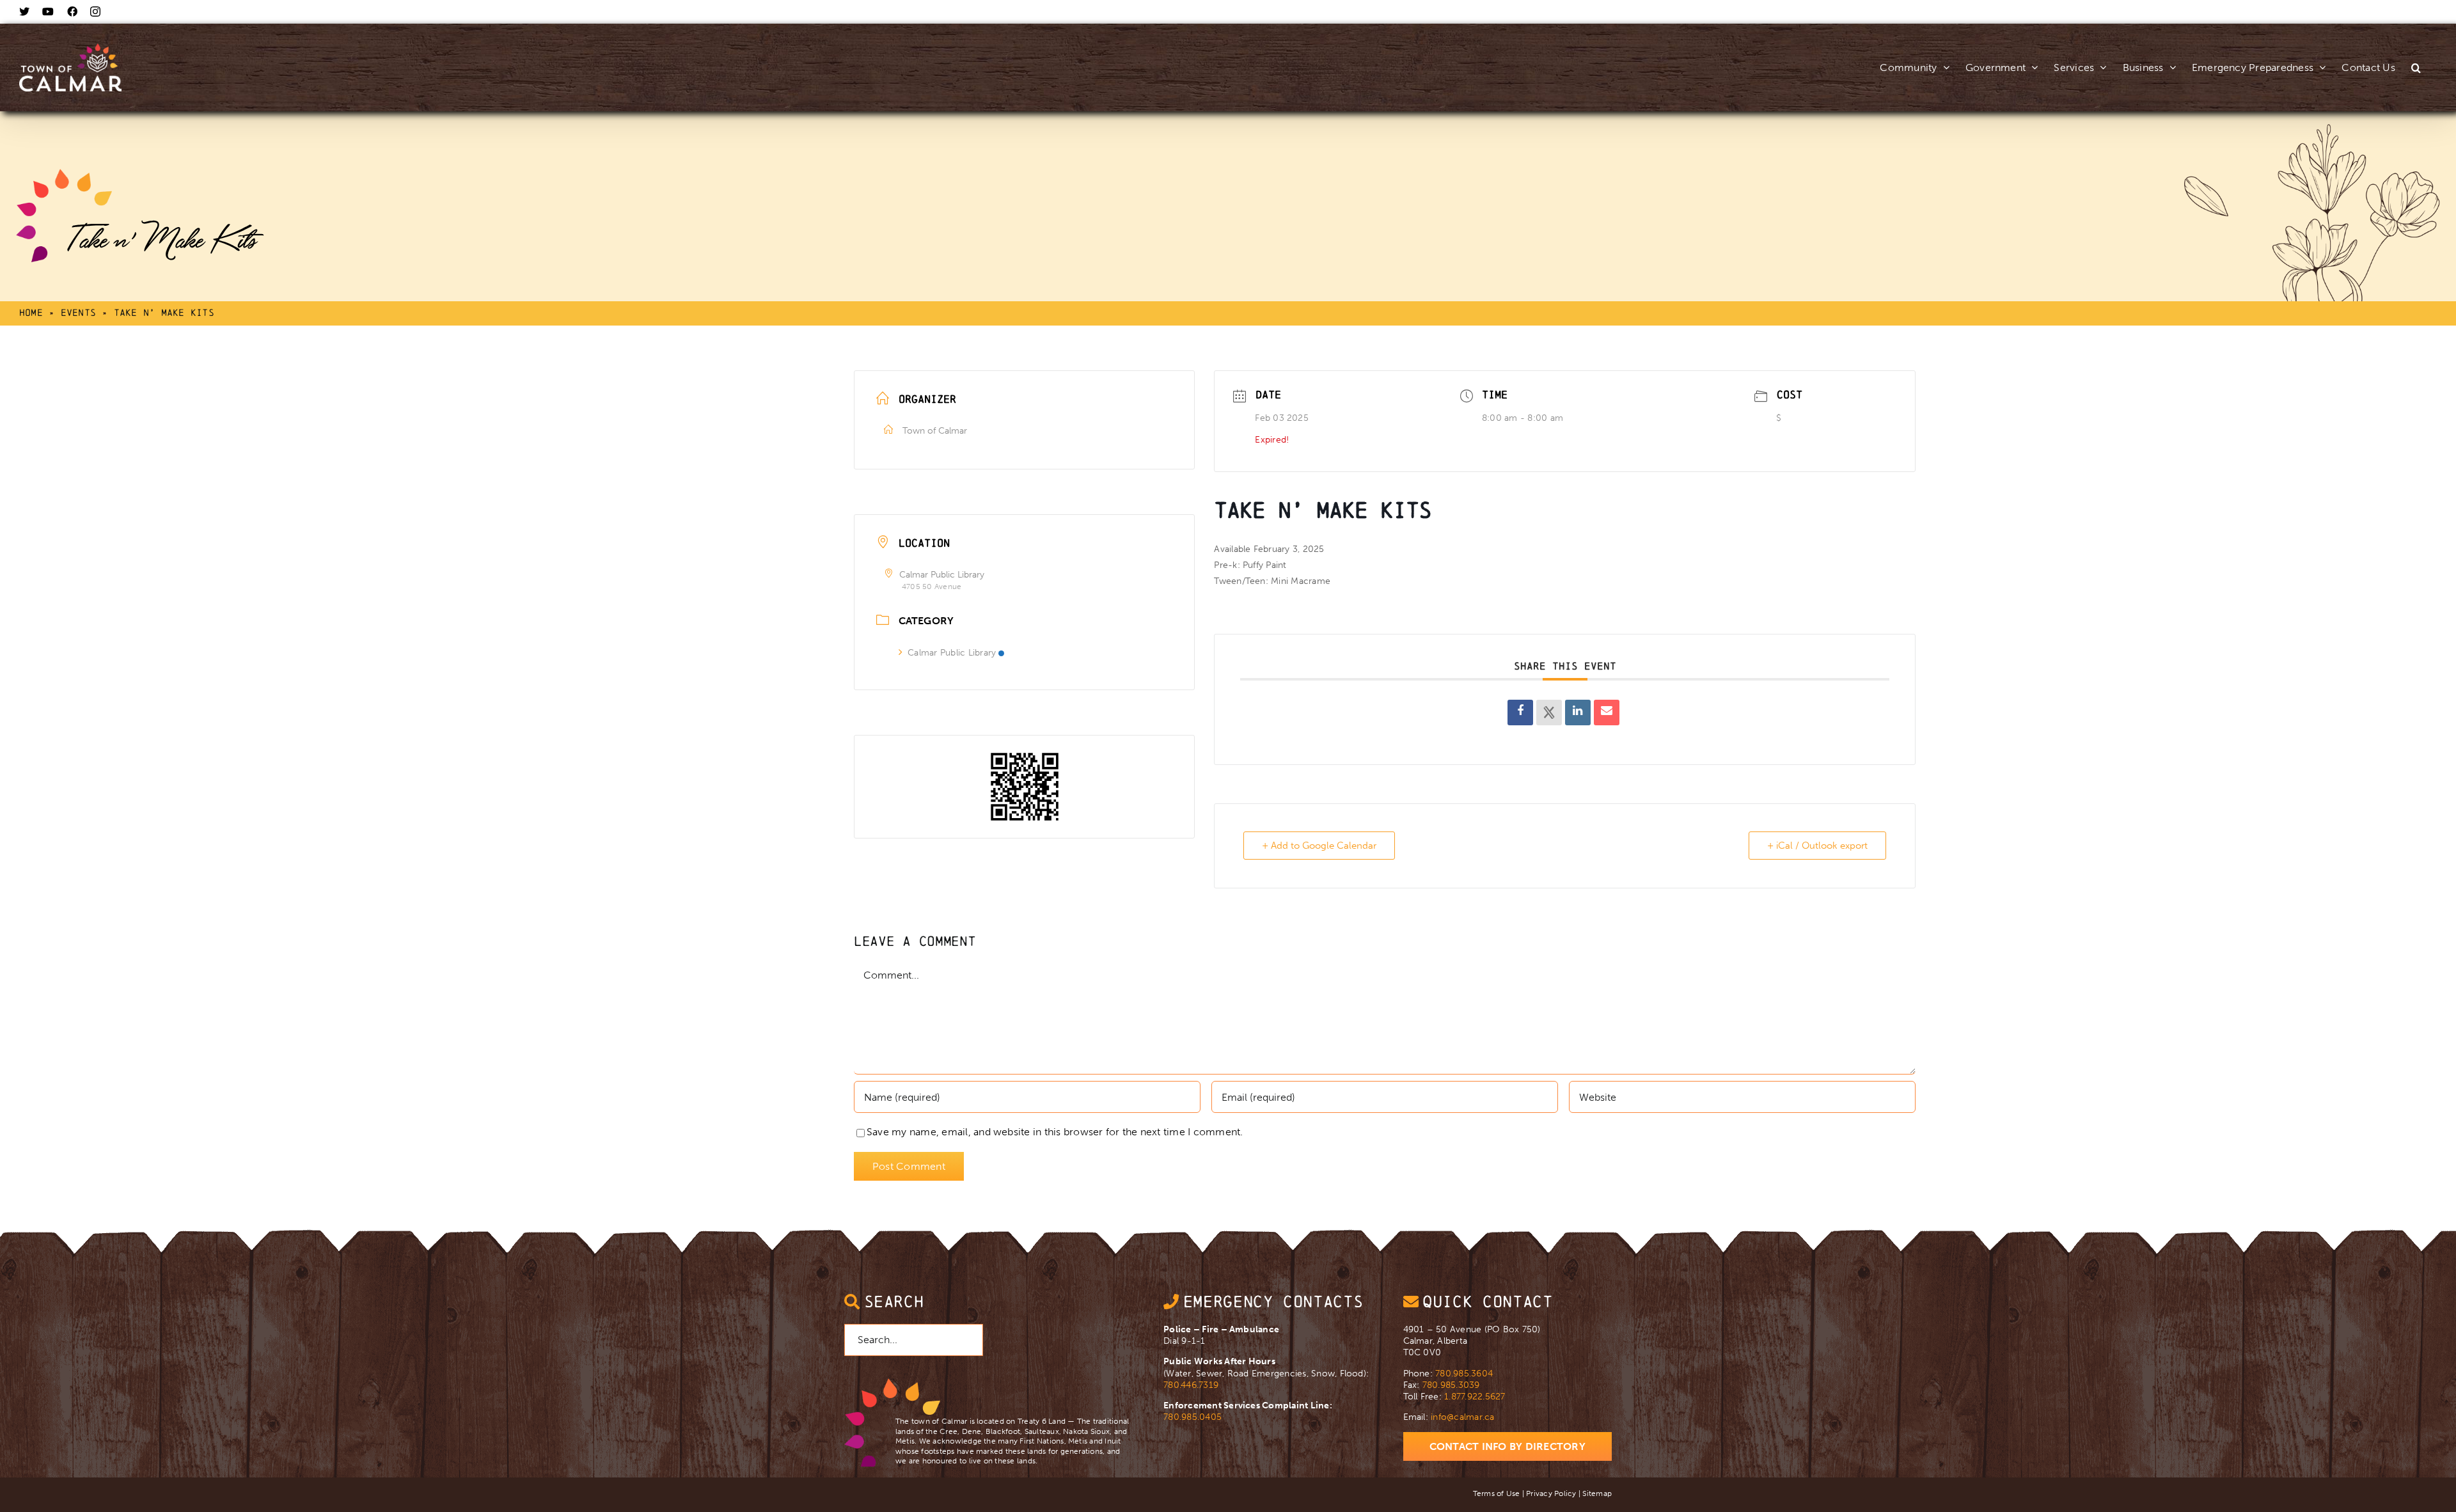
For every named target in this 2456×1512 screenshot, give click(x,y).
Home (31, 312)
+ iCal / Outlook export (1817, 846)
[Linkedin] (1578, 713)
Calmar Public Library (952, 653)
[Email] (1607, 713)
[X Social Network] (1549, 713)
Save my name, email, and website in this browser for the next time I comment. (1055, 1132)
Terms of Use (1497, 1493)
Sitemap (1597, 1493)
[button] (2416, 54)
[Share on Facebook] (1520, 713)
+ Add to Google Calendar (1319, 846)
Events (78, 312)
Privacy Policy (1551, 1493)
